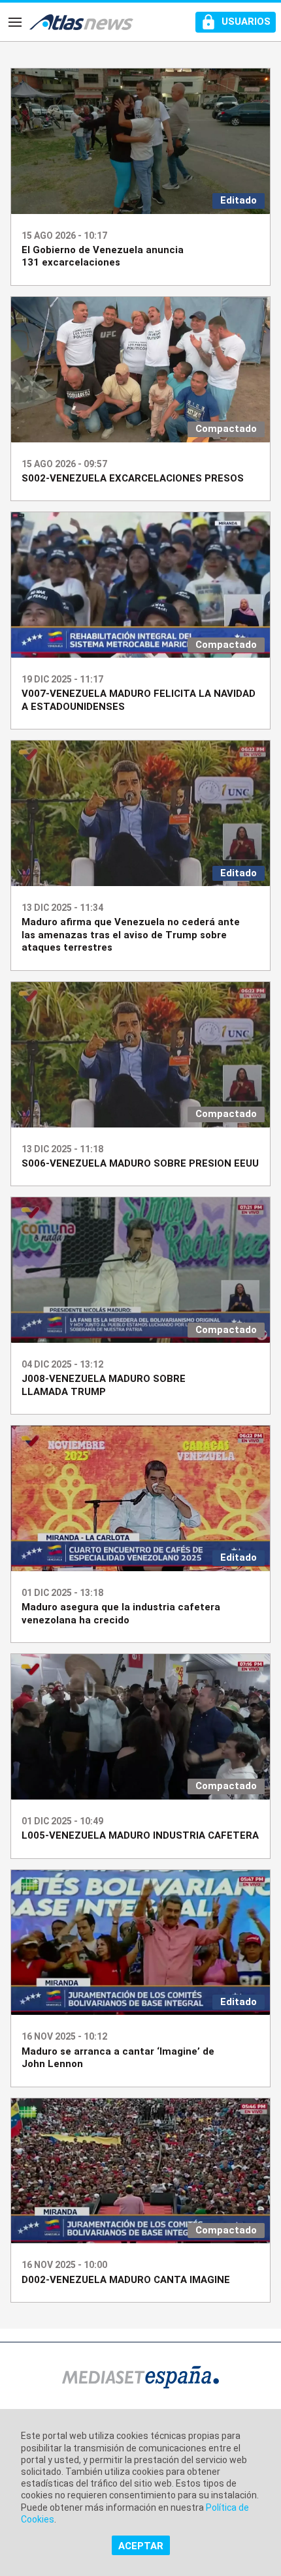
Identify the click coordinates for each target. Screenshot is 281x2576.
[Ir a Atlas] (81, 22)
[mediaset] (140, 2379)
